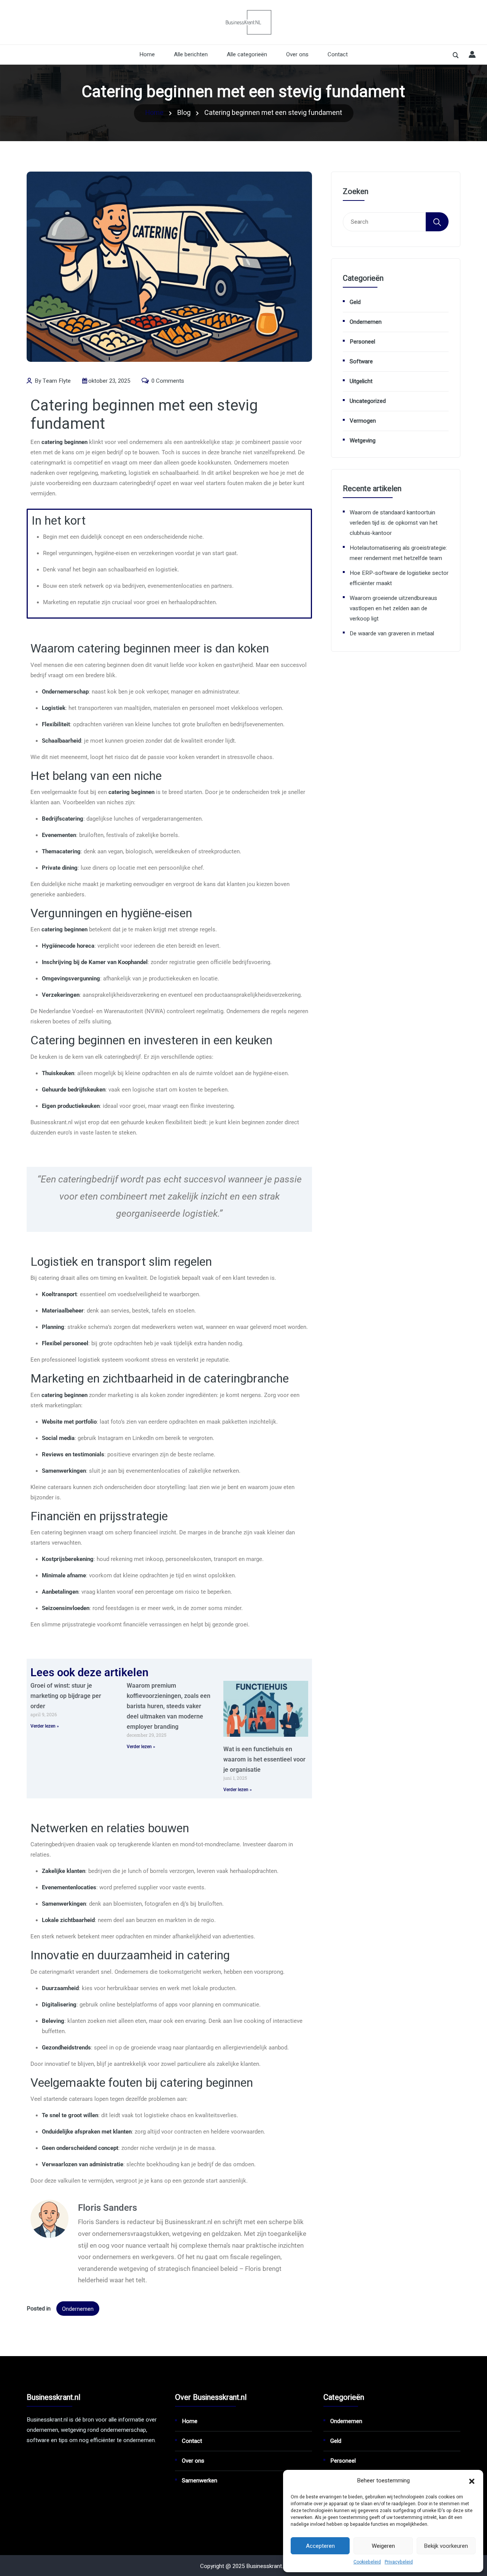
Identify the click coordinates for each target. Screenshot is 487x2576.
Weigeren (383, 2546)
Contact (338, 54)
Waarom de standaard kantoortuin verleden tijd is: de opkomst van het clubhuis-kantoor (394, 523)
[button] (472, 2481)
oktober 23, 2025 (109, 381)
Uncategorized (368, 401)
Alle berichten (191, 54)
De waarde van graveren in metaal (392, 633)
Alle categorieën (247, 54)
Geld (355, 302)
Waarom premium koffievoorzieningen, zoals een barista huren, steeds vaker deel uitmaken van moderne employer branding (169, 1706)
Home (147, 54)
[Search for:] (384, 222)
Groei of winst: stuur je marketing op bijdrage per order (66, 1696)
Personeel (362, 342)
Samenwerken (200, 2481)
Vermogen (363, 421)
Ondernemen (78, 2309)
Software (361, 361)
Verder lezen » (45, 1726)
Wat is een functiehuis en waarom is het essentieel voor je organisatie (264, 1759)
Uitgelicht (361, 381)
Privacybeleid (399, 2562)
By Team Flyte (52, 381)
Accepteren (320, 2546)
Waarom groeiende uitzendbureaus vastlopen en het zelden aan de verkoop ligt (393, 608)
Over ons (297, 54)
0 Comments (167, 381)
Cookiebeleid (367, 2562)
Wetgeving (363, 441)
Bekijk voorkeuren (446, 2546)
